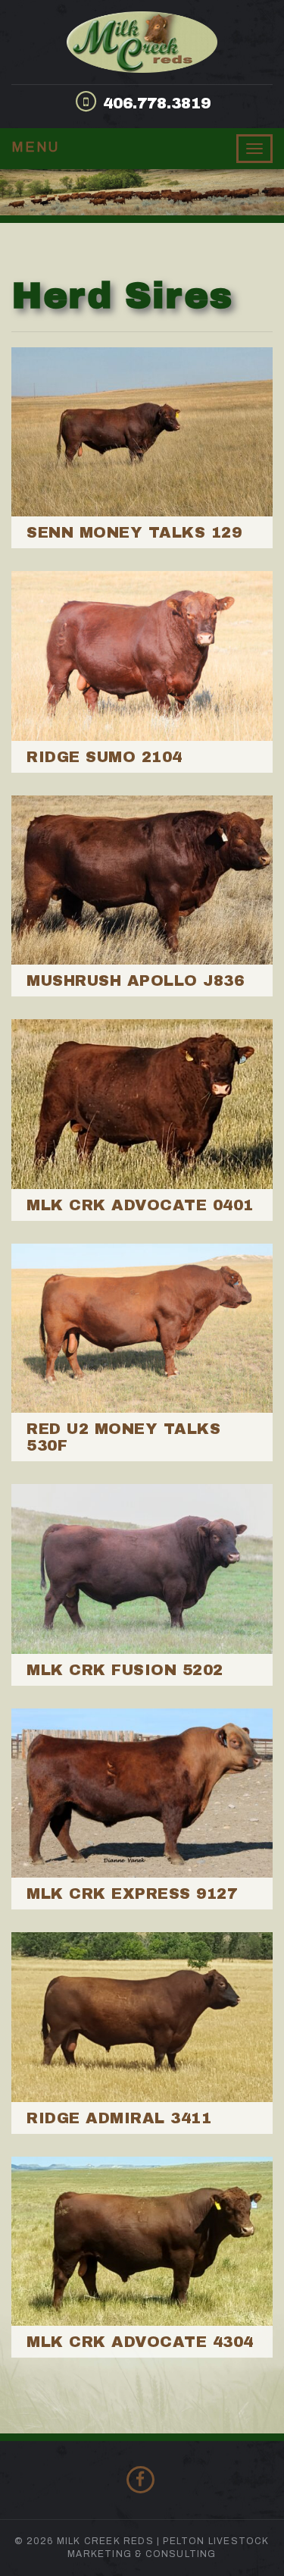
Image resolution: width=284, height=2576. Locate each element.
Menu (36, 147)
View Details (142, 448)
